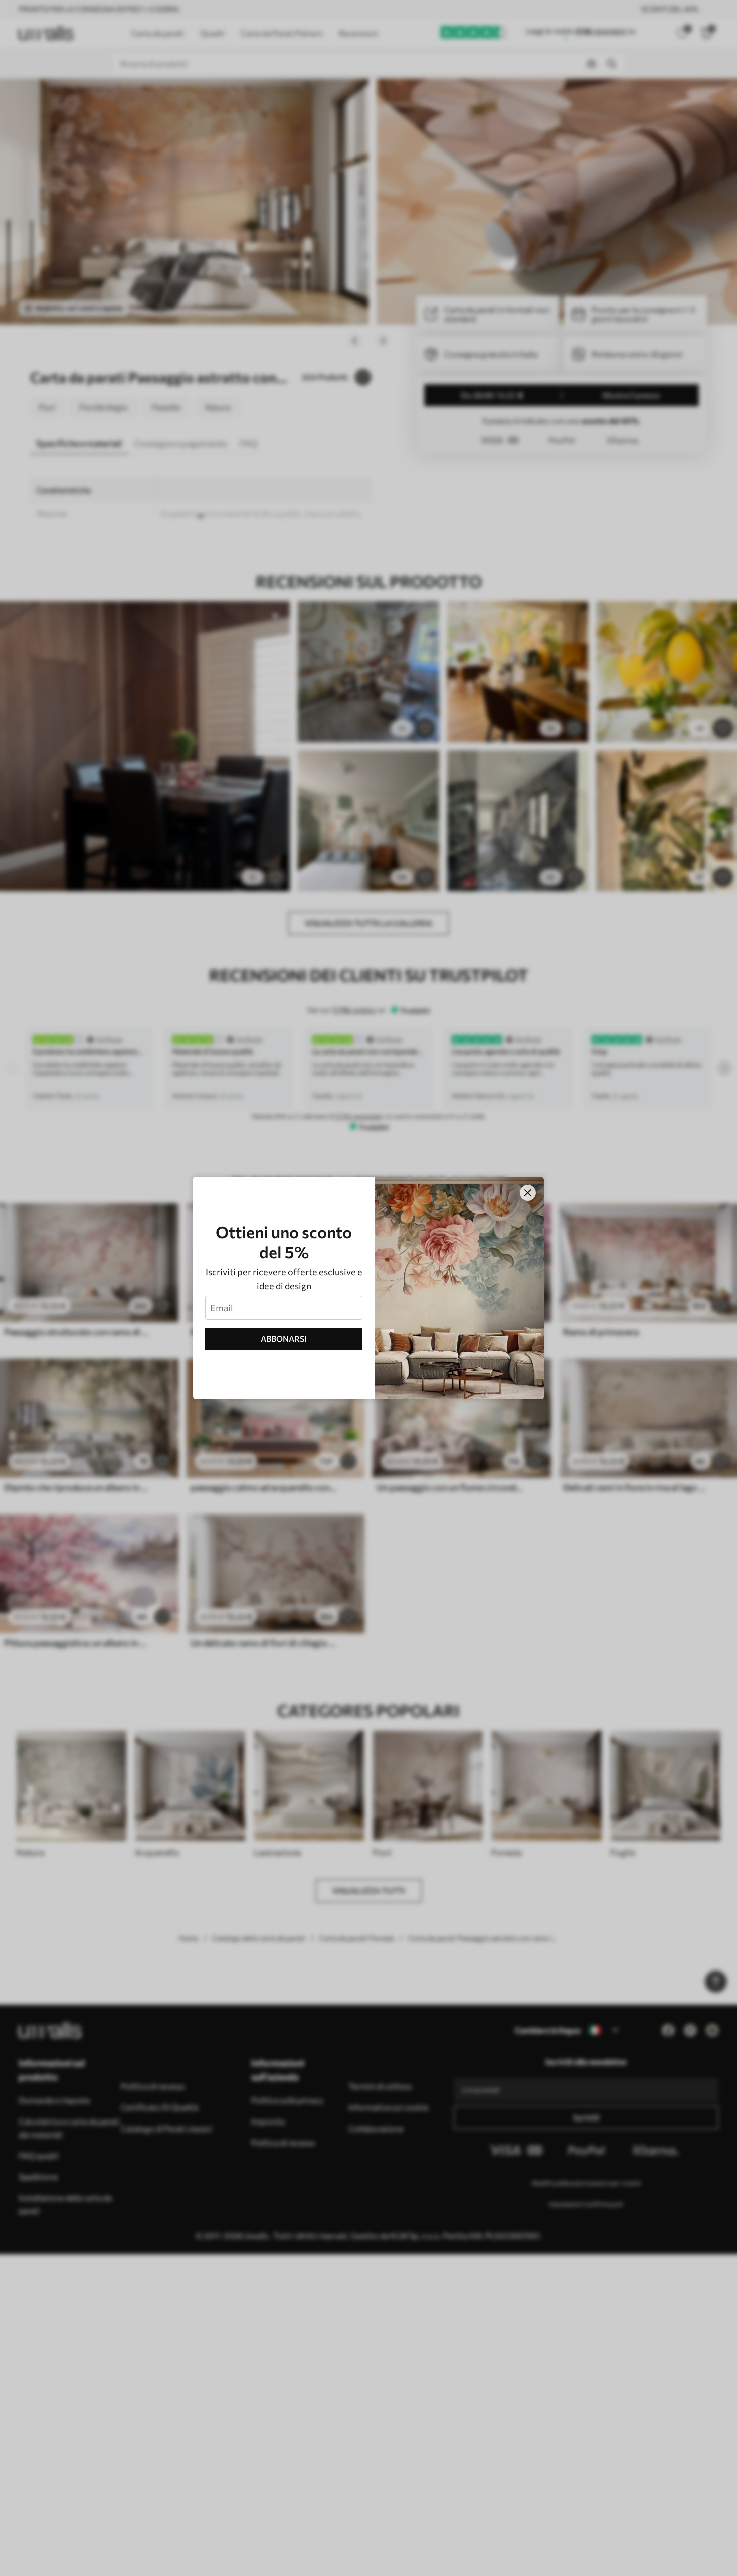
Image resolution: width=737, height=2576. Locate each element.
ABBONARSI (284, 1339)
